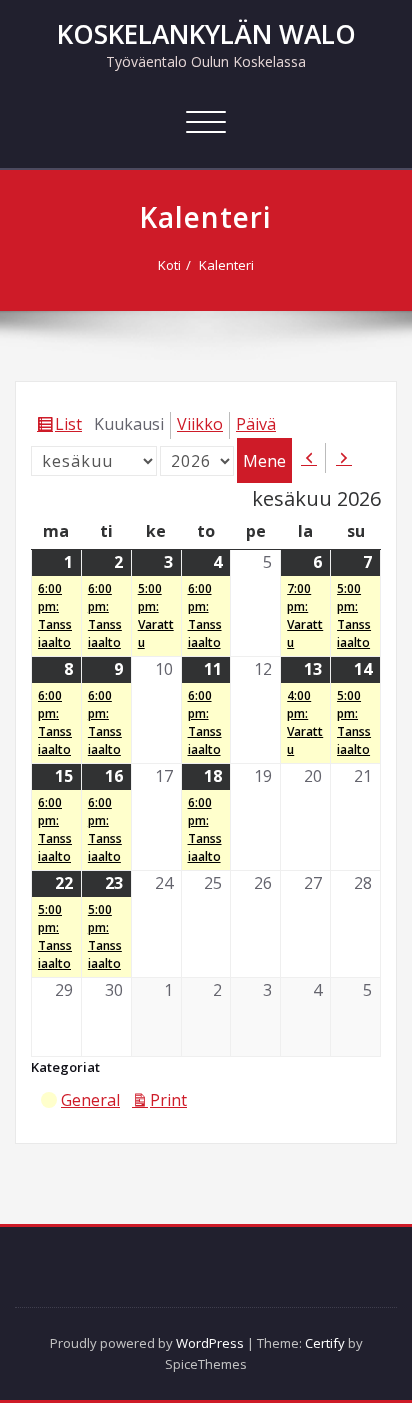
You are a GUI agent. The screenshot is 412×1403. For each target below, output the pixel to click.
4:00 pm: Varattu (305, 722)
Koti (169, 265)
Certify (325, 1343)
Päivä (256, 424)
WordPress (210, 1343)
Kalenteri (226, 265)
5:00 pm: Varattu (156, 615)
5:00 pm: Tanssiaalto (354, 615)
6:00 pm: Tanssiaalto (55, 615)
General (90, 1100)
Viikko (200, 424)
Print (171, 1101)
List (71, 426)
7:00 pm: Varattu (305, 615)
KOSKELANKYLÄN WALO (206, 34)
